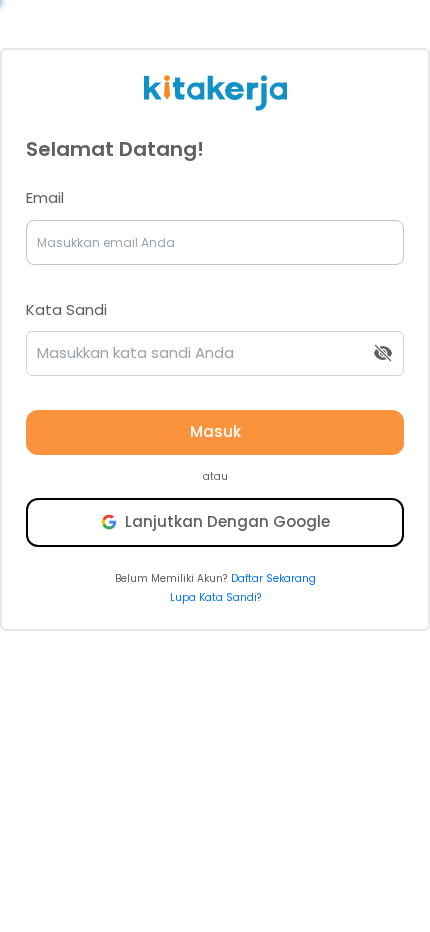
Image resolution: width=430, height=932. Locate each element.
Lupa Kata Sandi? (215, 597)
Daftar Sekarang (273, 578)
